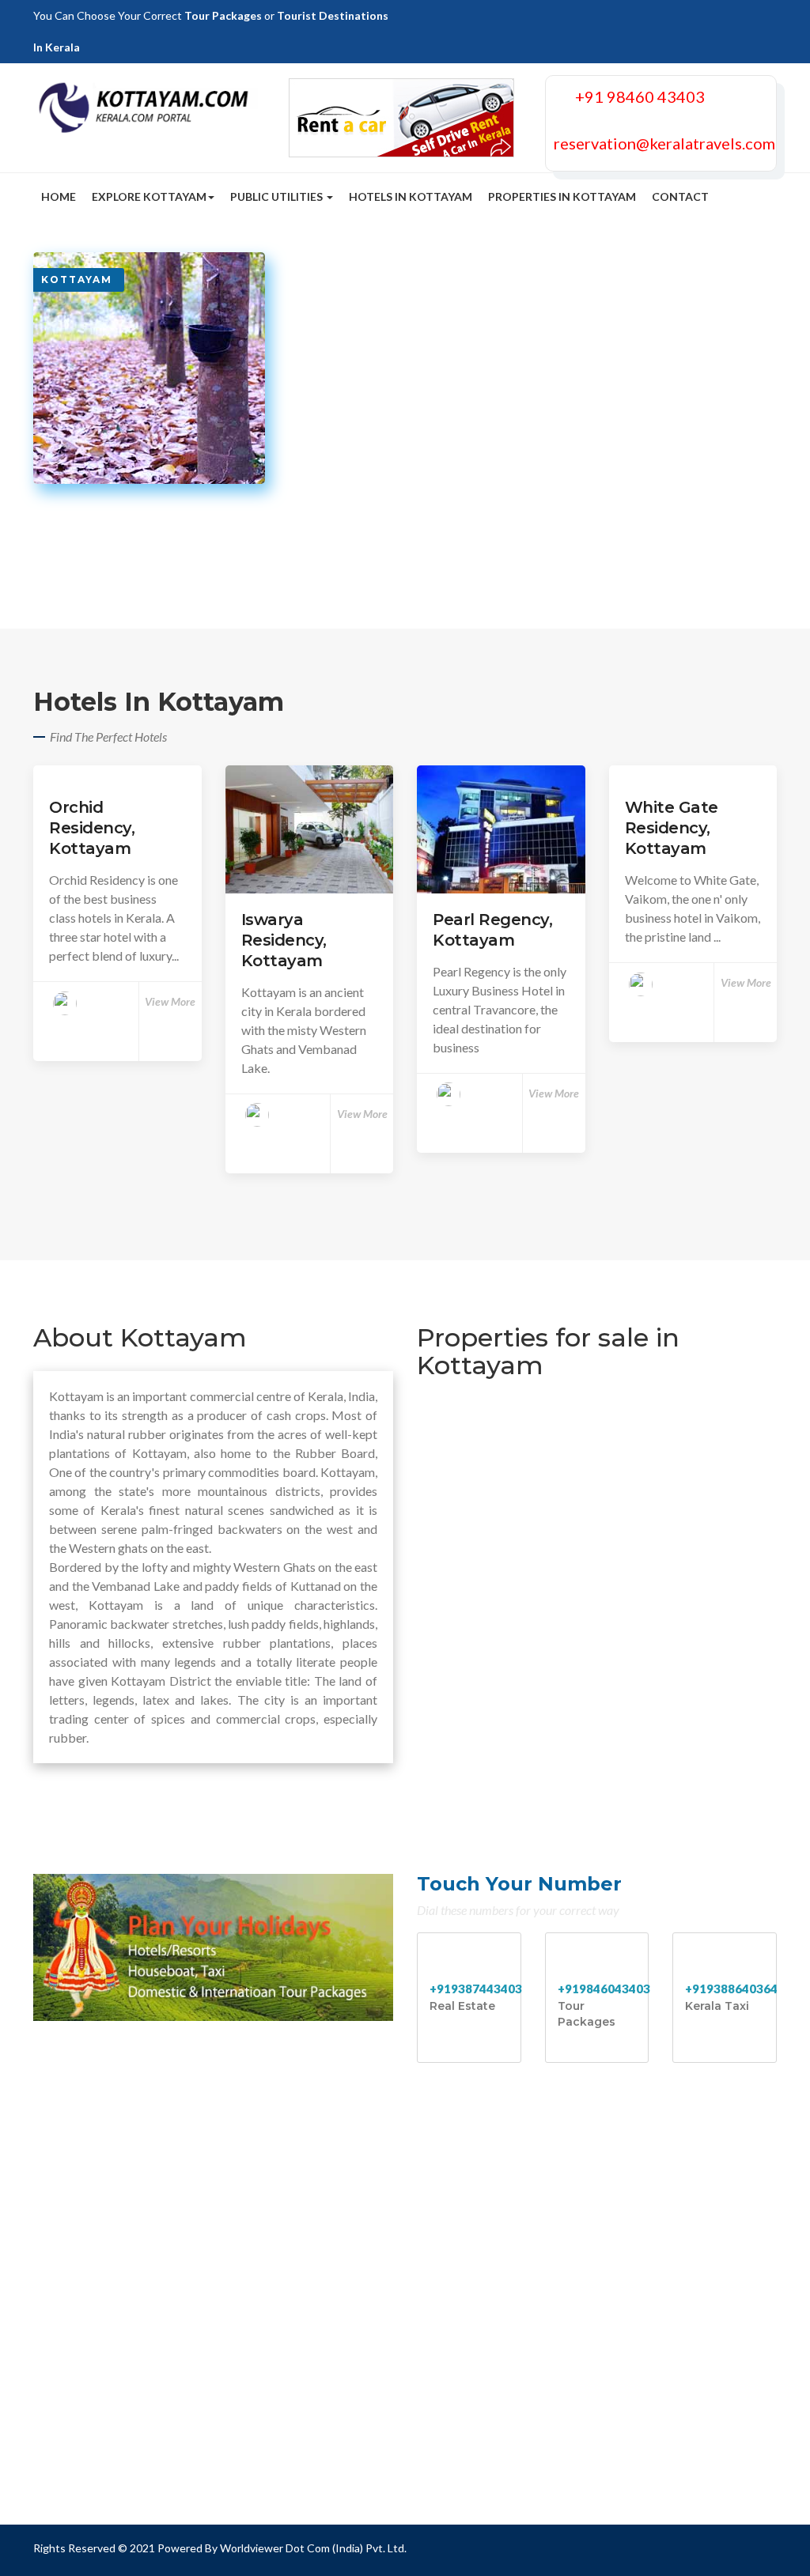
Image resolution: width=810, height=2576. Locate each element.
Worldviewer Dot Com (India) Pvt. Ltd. (313, 2548)
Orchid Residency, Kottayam (92, 828)
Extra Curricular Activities (308, 2281)
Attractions (269, 2229)
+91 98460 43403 (640, 96)
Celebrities (268, 2255)
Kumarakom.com (476, 2281)
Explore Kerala (278, 2333)
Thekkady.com (469, 2229)
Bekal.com (458, 2333)
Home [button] (59, 196)
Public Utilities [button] (278, 196)
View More (170, 1001)
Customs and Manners (106, 2229)
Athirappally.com (475, 2411)
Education (265, 2202)
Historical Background (108, 2202)
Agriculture (76, 2255)
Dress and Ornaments (104, 2307)
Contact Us (269, 2359)
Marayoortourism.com (491, 2385)
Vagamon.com (468, 2437)
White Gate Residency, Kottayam (672, 828)
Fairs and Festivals (95, 2333)
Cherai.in (453, 2463)
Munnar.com (463, 2202)
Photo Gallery (275, 2307)
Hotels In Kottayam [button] (411, 196)
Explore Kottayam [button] (149, 196)
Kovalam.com (466, 2255)
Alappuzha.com (471, 2307)
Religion (68, 2281)
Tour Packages (223, 15)
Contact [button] (680, 196)
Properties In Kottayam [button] (562, 196)
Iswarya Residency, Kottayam (284, 940)
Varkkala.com (467, 2359)
